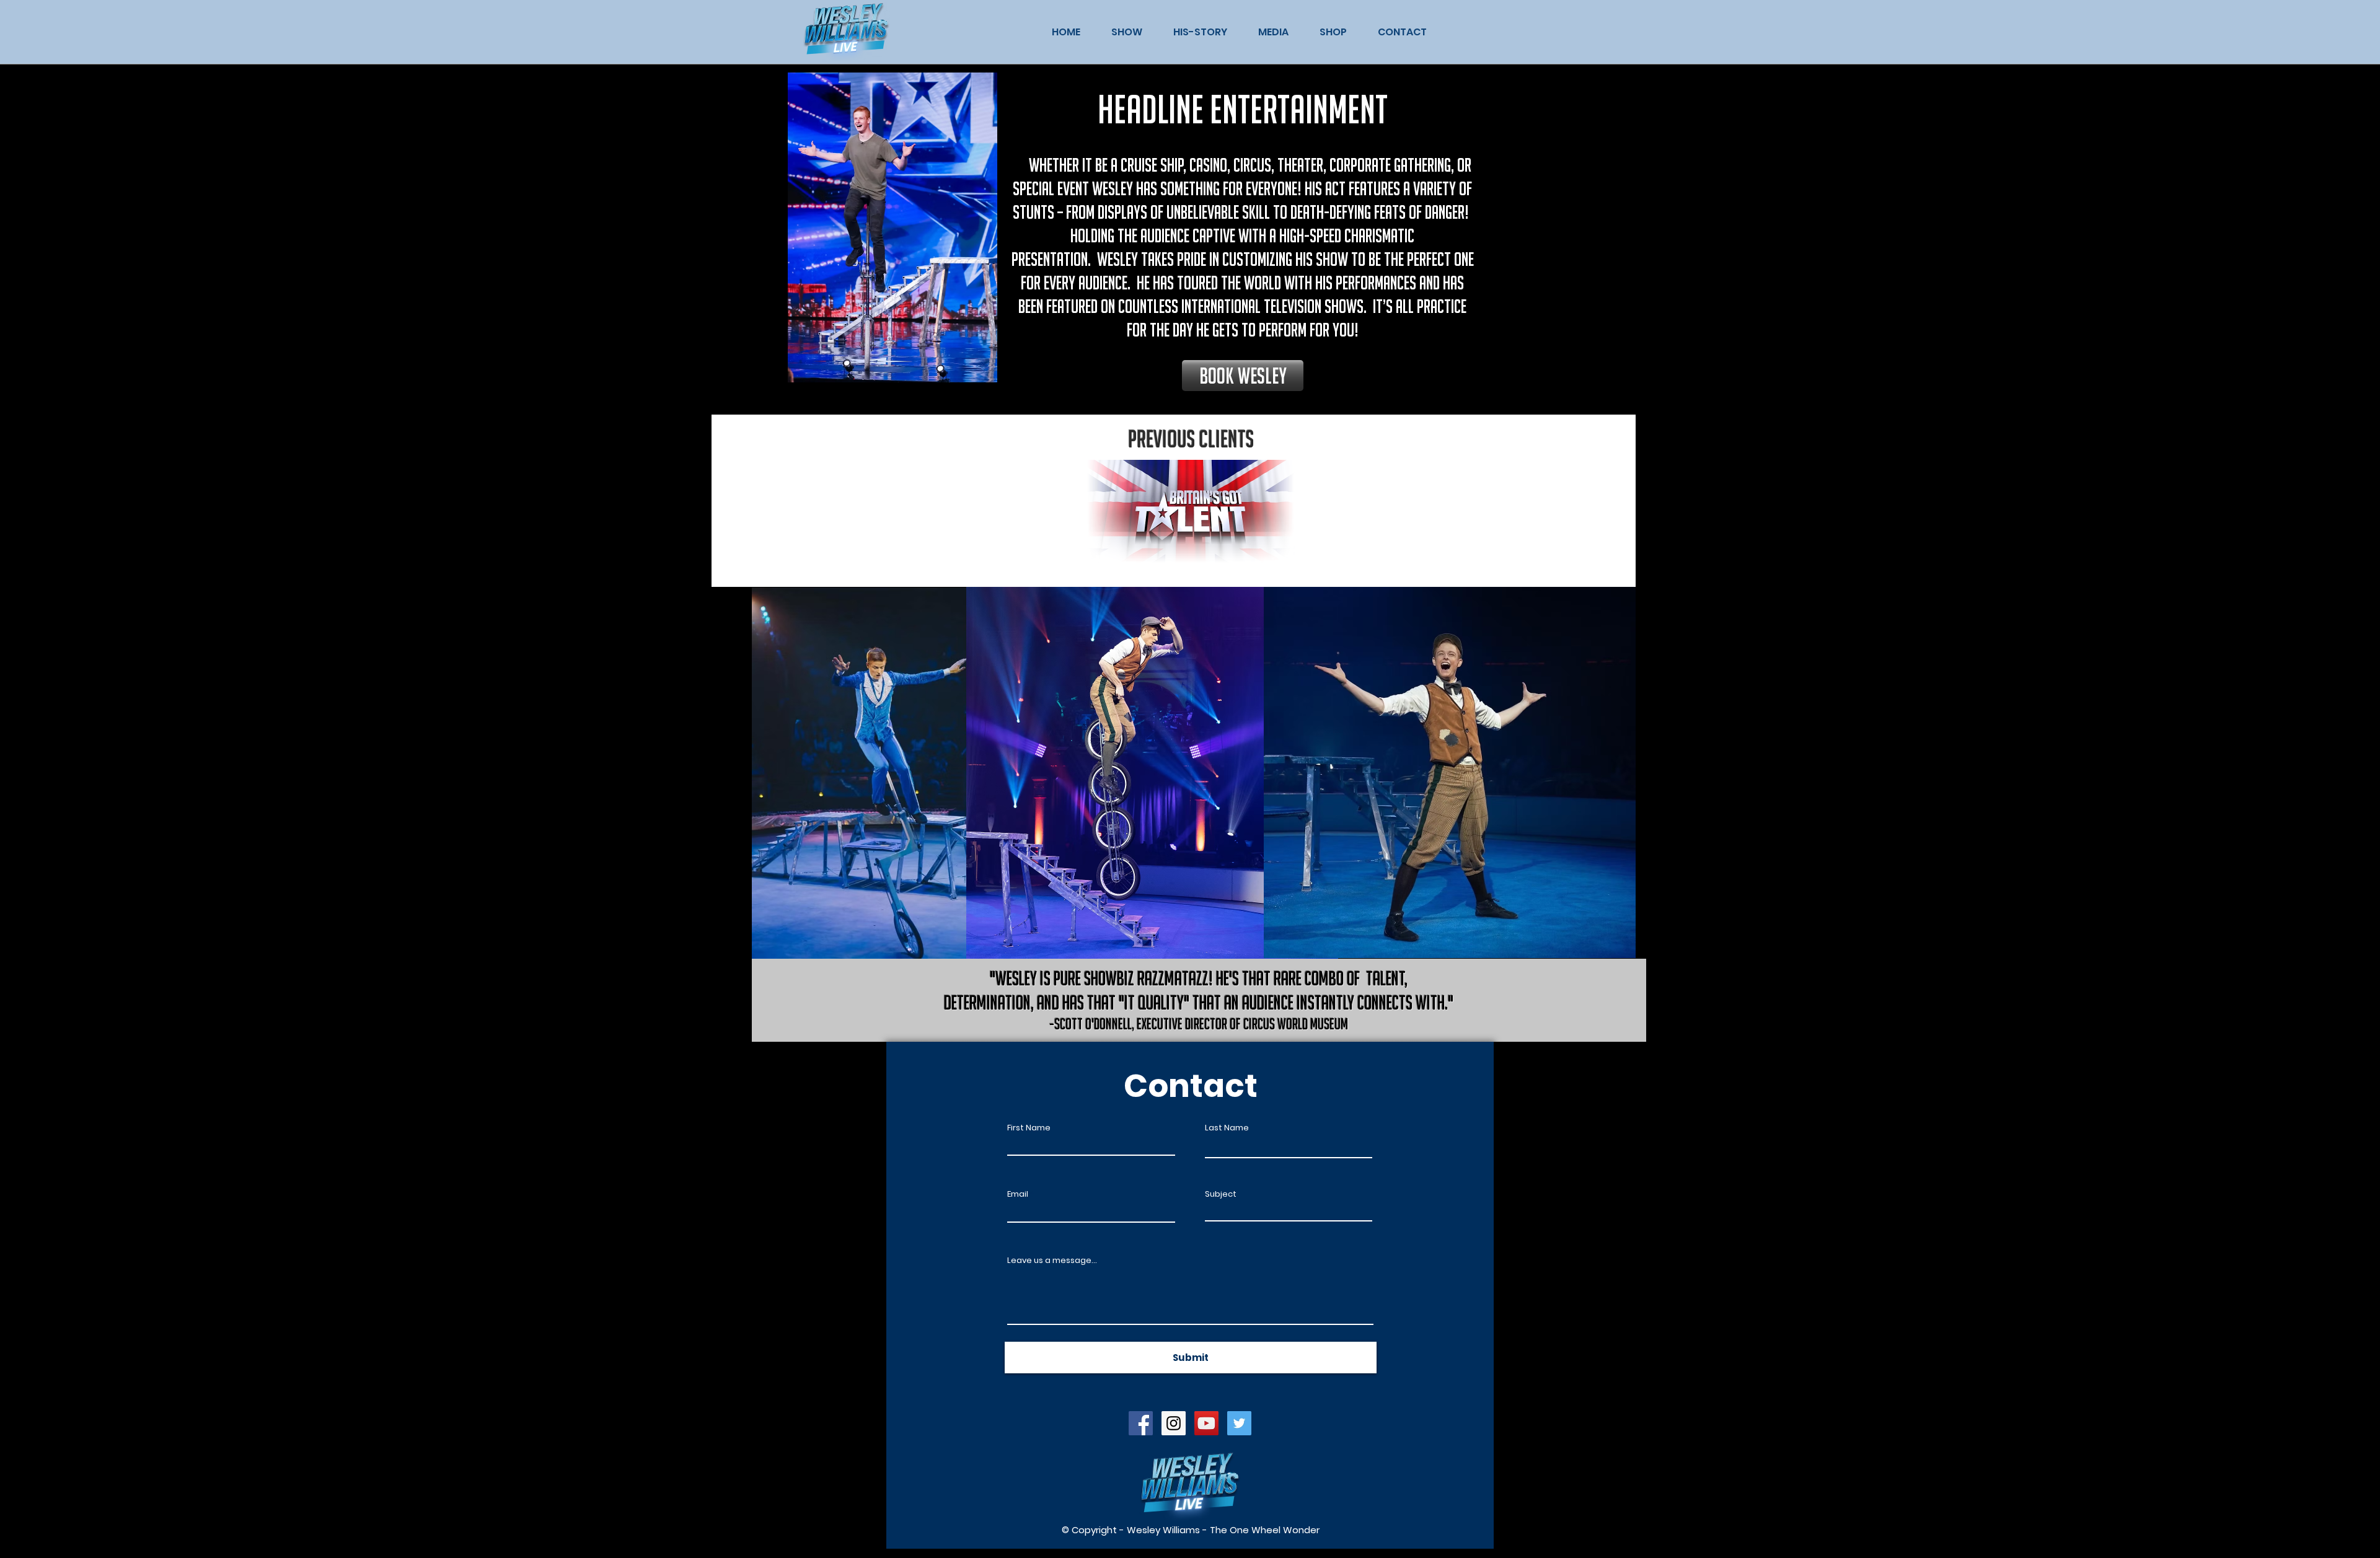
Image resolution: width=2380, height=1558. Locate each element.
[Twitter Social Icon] (1239, 1423)
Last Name (1227, 1128)
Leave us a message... (1052, 1260)
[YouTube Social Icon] (1206, 1423)
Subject (1221, 1194)
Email (1018, 1194)
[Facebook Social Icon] (1141, 1423)
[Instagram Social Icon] (1174, 1423)
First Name (1029, 1128)
